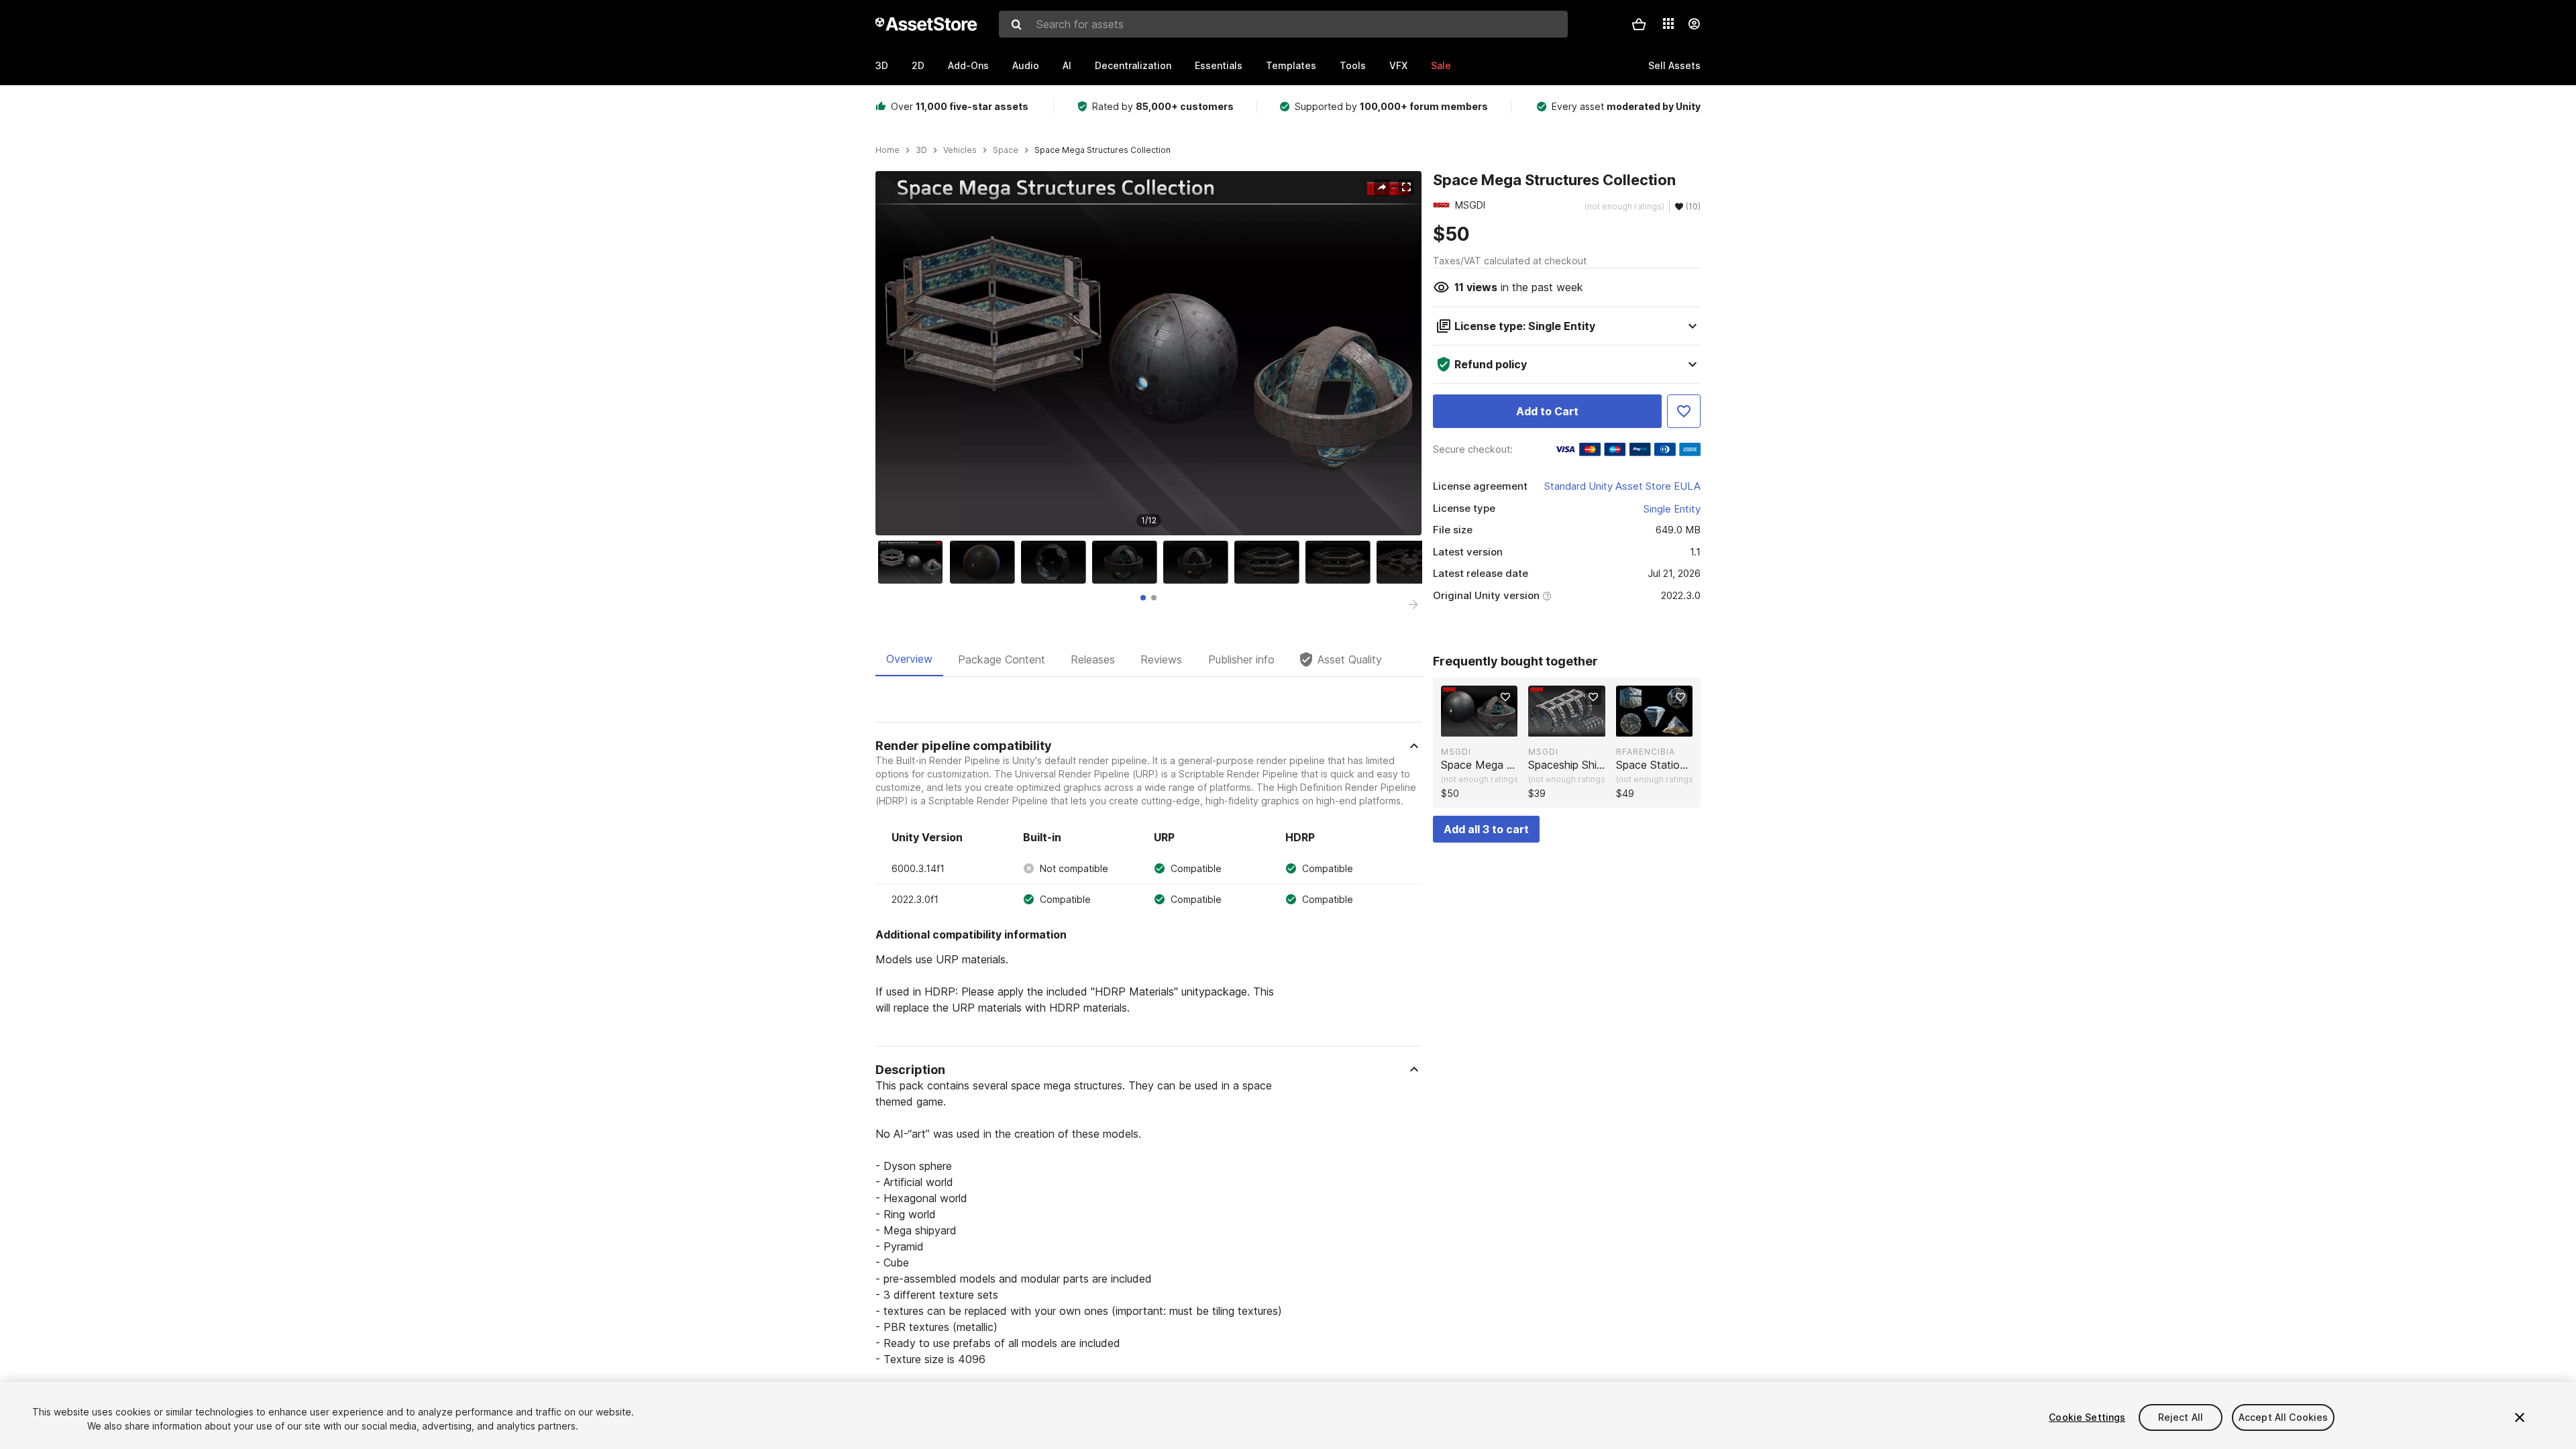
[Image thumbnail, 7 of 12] (1341, 562)
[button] (1639, 24)
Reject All (2181, 1417)
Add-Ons (968, 65)
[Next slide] (1413, 604)
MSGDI (1456, 752)
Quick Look (1486, 725)
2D (918, 65)
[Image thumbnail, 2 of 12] (985, 562)
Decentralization (1133, 65)
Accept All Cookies (2284, 1417)
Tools (1353, 65)
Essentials (1219, 65)
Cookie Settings (2087, 1417)
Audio (1026, 65)
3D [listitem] (921, 150)
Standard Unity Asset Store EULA (1622, 486)
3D (882, 65)
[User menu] (1694, 24)
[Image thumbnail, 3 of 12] (1057, 562)
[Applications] (1668, 23)
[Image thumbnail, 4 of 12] (1128, 562)
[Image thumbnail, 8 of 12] (1412, 562)
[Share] (1382, 187)
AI (1067, 65)
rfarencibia (1646, 752)
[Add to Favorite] (1684, 411)
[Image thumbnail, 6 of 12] (1270, 562)
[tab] (1143, 598)
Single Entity (1672, 509)
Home (888, 150)
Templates (1291, 65)
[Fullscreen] (1406, 187)
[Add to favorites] (1505, 697)
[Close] (2520, 1417)
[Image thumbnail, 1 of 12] (914, 562)
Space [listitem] (1006, 150)
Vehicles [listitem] (960, 150)
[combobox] (1283, 24)
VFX (1398, 65)
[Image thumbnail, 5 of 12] (1199, 562)
